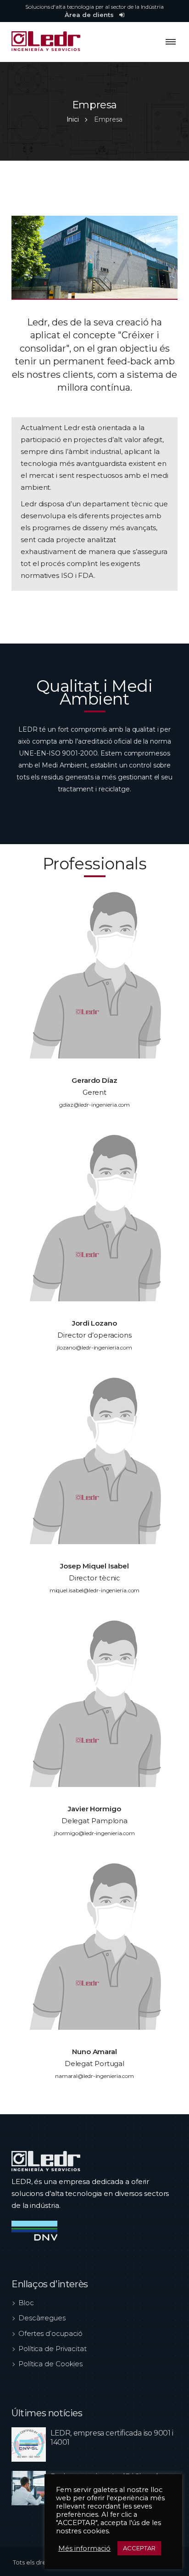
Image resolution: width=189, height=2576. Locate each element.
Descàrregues (42, 2318)
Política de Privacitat (53, 2349)
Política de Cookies (50, 2364)
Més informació (84, 2548)
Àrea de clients (90, 15)
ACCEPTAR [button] (139, 2548)
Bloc (26, 2303)
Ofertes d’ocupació (50, 2333)
